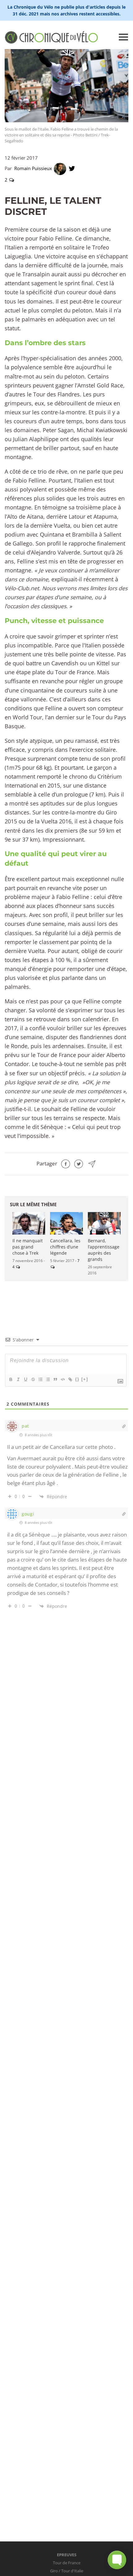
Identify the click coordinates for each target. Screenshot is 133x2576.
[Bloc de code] (62, 1379)
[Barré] (33, 1379)
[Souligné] (25, 1379)
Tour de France (67, 2563)
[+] (85, 1379)
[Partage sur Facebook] (66, 1163)
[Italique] (18, 1379)
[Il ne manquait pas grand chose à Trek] (29, 1223)
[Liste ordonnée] (40, 1379)
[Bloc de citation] (55, 1379)
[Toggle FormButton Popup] (117, 2560)
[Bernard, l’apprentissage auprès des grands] (104, 1223)
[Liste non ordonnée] (48, 1379)
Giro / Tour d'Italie (67, 2571)
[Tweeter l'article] (79, 1163)
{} (77, 1379)
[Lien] (70, 1379)
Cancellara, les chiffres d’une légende (65, 1247)
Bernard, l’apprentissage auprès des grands (104, 1250)
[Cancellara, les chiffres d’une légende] (66, 1223)
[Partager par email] (92, 1163)
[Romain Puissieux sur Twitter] (72, 168)
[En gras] (11, 1379)
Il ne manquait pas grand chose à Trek (28, 1247)
